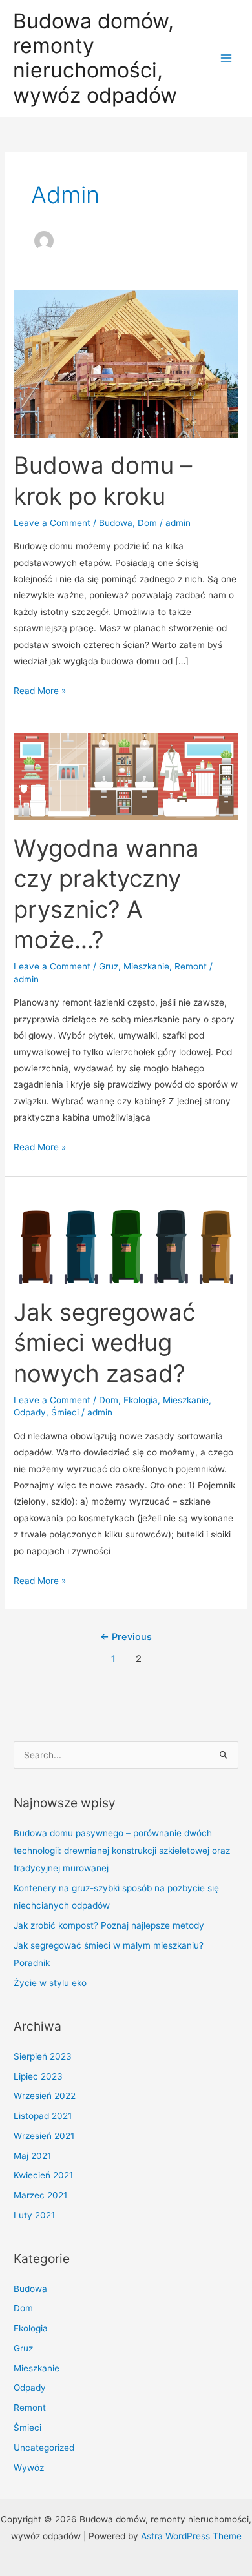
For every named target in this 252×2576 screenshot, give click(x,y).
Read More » (40, 692)
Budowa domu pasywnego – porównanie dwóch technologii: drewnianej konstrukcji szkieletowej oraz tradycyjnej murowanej (122, 1851)
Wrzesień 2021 (44, 2136)
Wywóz (29, 2468)
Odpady (30, 1412)
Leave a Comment (52, 523)
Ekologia (141, 1400)
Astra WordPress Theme (191, 2536)
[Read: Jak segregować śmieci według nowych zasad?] (126, 1236)
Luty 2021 (34, 2215)
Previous (126, 1637)
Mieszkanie (146, 966)
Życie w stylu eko (50, 1983)
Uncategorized (44, 2448)
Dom (147, 523)
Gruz (109, 966)
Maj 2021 (32, 2156)
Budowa (116, 523)
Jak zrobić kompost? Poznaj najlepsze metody (109, 1925)
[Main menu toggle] (226, 58)
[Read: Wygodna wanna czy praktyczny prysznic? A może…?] (126, 776)
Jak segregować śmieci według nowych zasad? (104, 1343)
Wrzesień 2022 (45, 2096)
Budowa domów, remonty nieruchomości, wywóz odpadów (95, 58)
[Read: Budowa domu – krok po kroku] (126, 363)
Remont (191, 966)
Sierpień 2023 (43, 2056)
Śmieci (65, 1412)
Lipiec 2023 (38, 2076)
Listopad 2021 (43, 2116)
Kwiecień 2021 (43, 2175)
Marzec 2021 (40, 2195)
